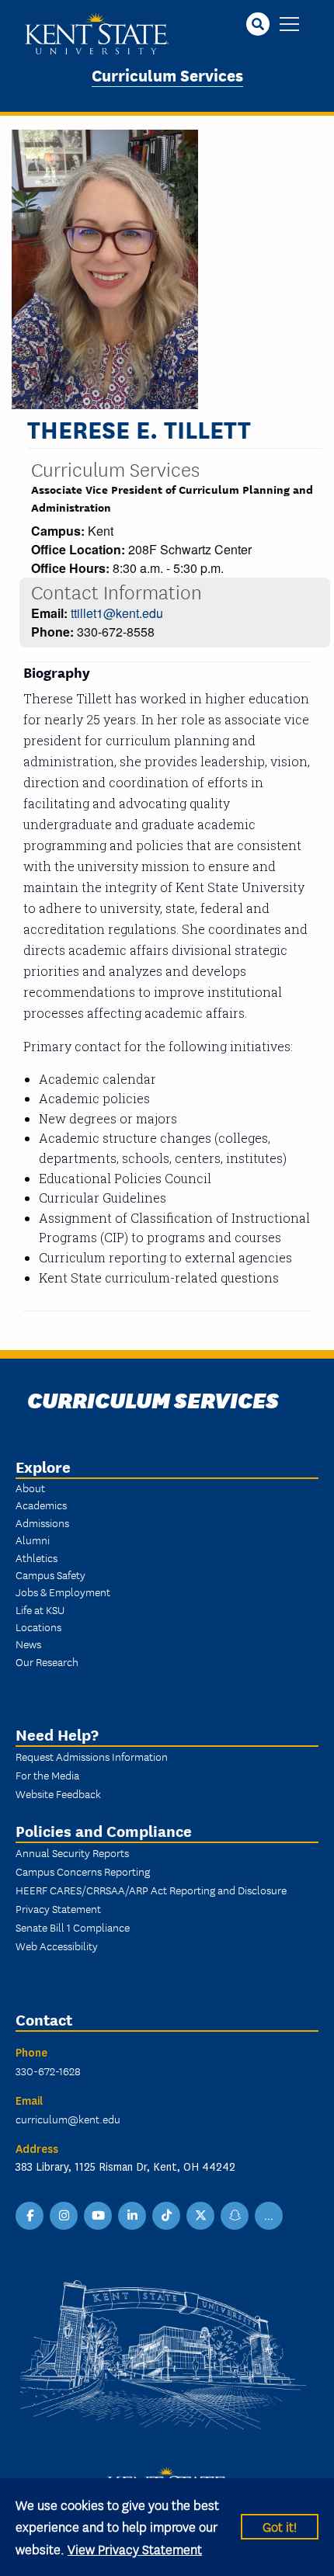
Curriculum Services (167, 74)
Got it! (280, 2526)
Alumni (33, 1540)
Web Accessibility (57, 1946)
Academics (41, 1505)
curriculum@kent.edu (68, 2119)
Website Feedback (58, 1793)
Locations (38, 1626)
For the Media (47, 1775)
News (28, 1644)
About (30, 1488)
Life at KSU (40, 1609)
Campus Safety (50, 1574)
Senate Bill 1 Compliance (73, 1927)
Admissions (42, 1522)
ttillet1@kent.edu (117, 613)
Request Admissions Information (92, 1756)
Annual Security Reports (72, 1852)
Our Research (47, 1661)
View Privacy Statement (135, 2548)
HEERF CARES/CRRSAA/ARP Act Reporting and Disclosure (151, 1890)
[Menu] (289, 25)
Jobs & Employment (63, 1592)
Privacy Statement (58, 1908)
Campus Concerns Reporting (83, 1871)
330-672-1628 (48, 2071)
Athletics (37, 1557)
